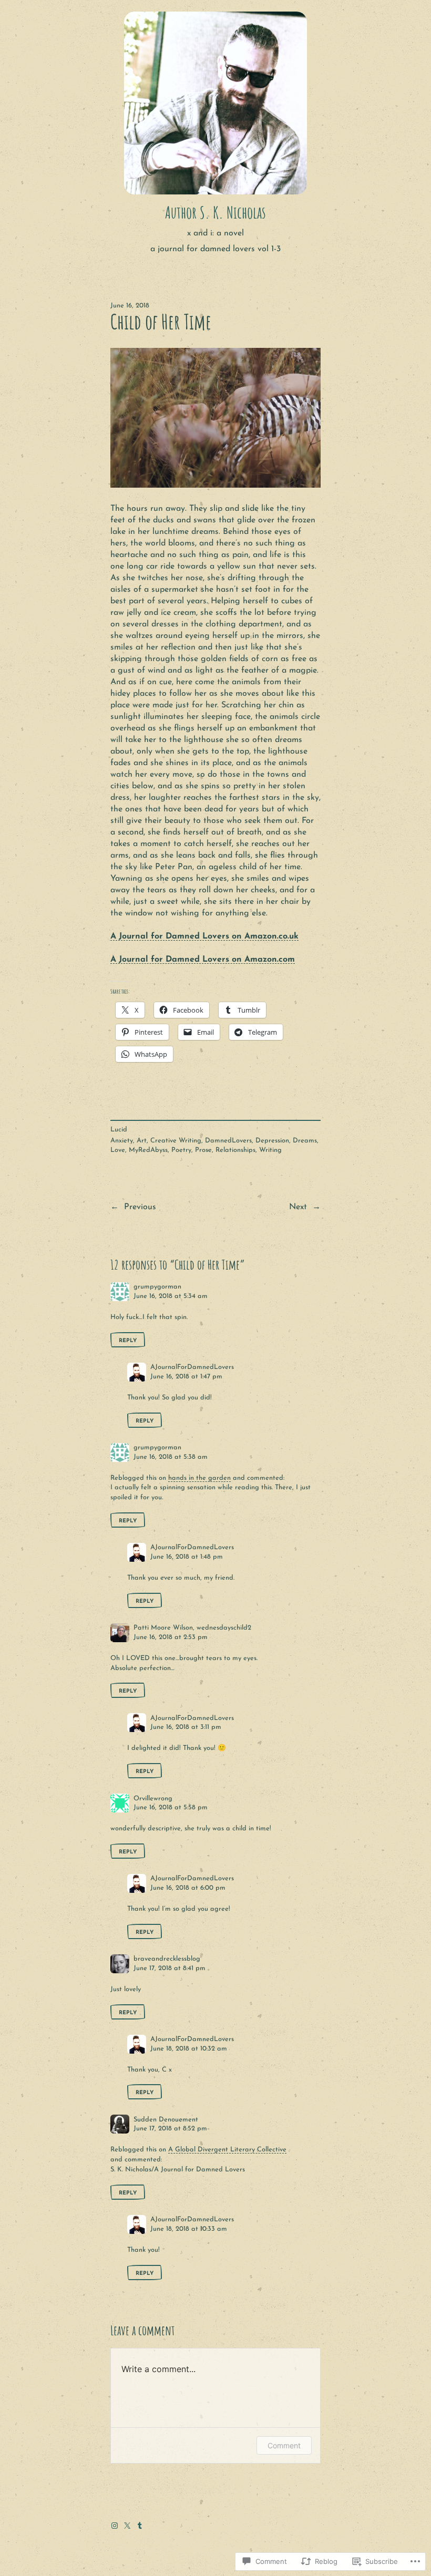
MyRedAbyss (148, 1150)
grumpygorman (157, 1287)
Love (118, 1150)
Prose (203, 1150)
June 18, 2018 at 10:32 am (189, 2049)
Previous (140, 1207)
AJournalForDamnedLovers (192, 1367)
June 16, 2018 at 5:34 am (171, 1296)
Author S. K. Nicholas (215, 212)
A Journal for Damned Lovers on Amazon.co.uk (204, 936)
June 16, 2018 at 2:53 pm (171, 1637)
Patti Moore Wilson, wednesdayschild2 (192, 1628)
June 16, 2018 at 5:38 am (171, 1457)
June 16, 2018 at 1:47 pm (186, 1377)
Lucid (119, 1130)
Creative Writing (176, 1141)
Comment (284, 2445)
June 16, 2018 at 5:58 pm (171, 1807)
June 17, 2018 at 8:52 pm (170, 2129)
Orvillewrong (153, 1799)
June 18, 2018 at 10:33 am (189, 2229)
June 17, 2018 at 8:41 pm (170, 1968)
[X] (127, 2526)
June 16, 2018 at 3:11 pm (186, 1727)
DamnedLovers (228, 1141)
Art (142, 1141)
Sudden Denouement (166, 2120)
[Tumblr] (140, 2526)
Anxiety (122, 1141)
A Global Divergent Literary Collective (227, 2150)
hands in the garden (199, 1478)
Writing (270, 1150)
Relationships (235, 1150)
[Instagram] (115, 2526)
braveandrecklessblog (167, 1959)
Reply (128, 1341)
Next (298, 1207)
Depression (272, 1141)
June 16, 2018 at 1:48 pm (187, 1557)
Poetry (181, 1150)
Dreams (305, 1141)
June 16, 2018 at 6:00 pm (188, 1888)
